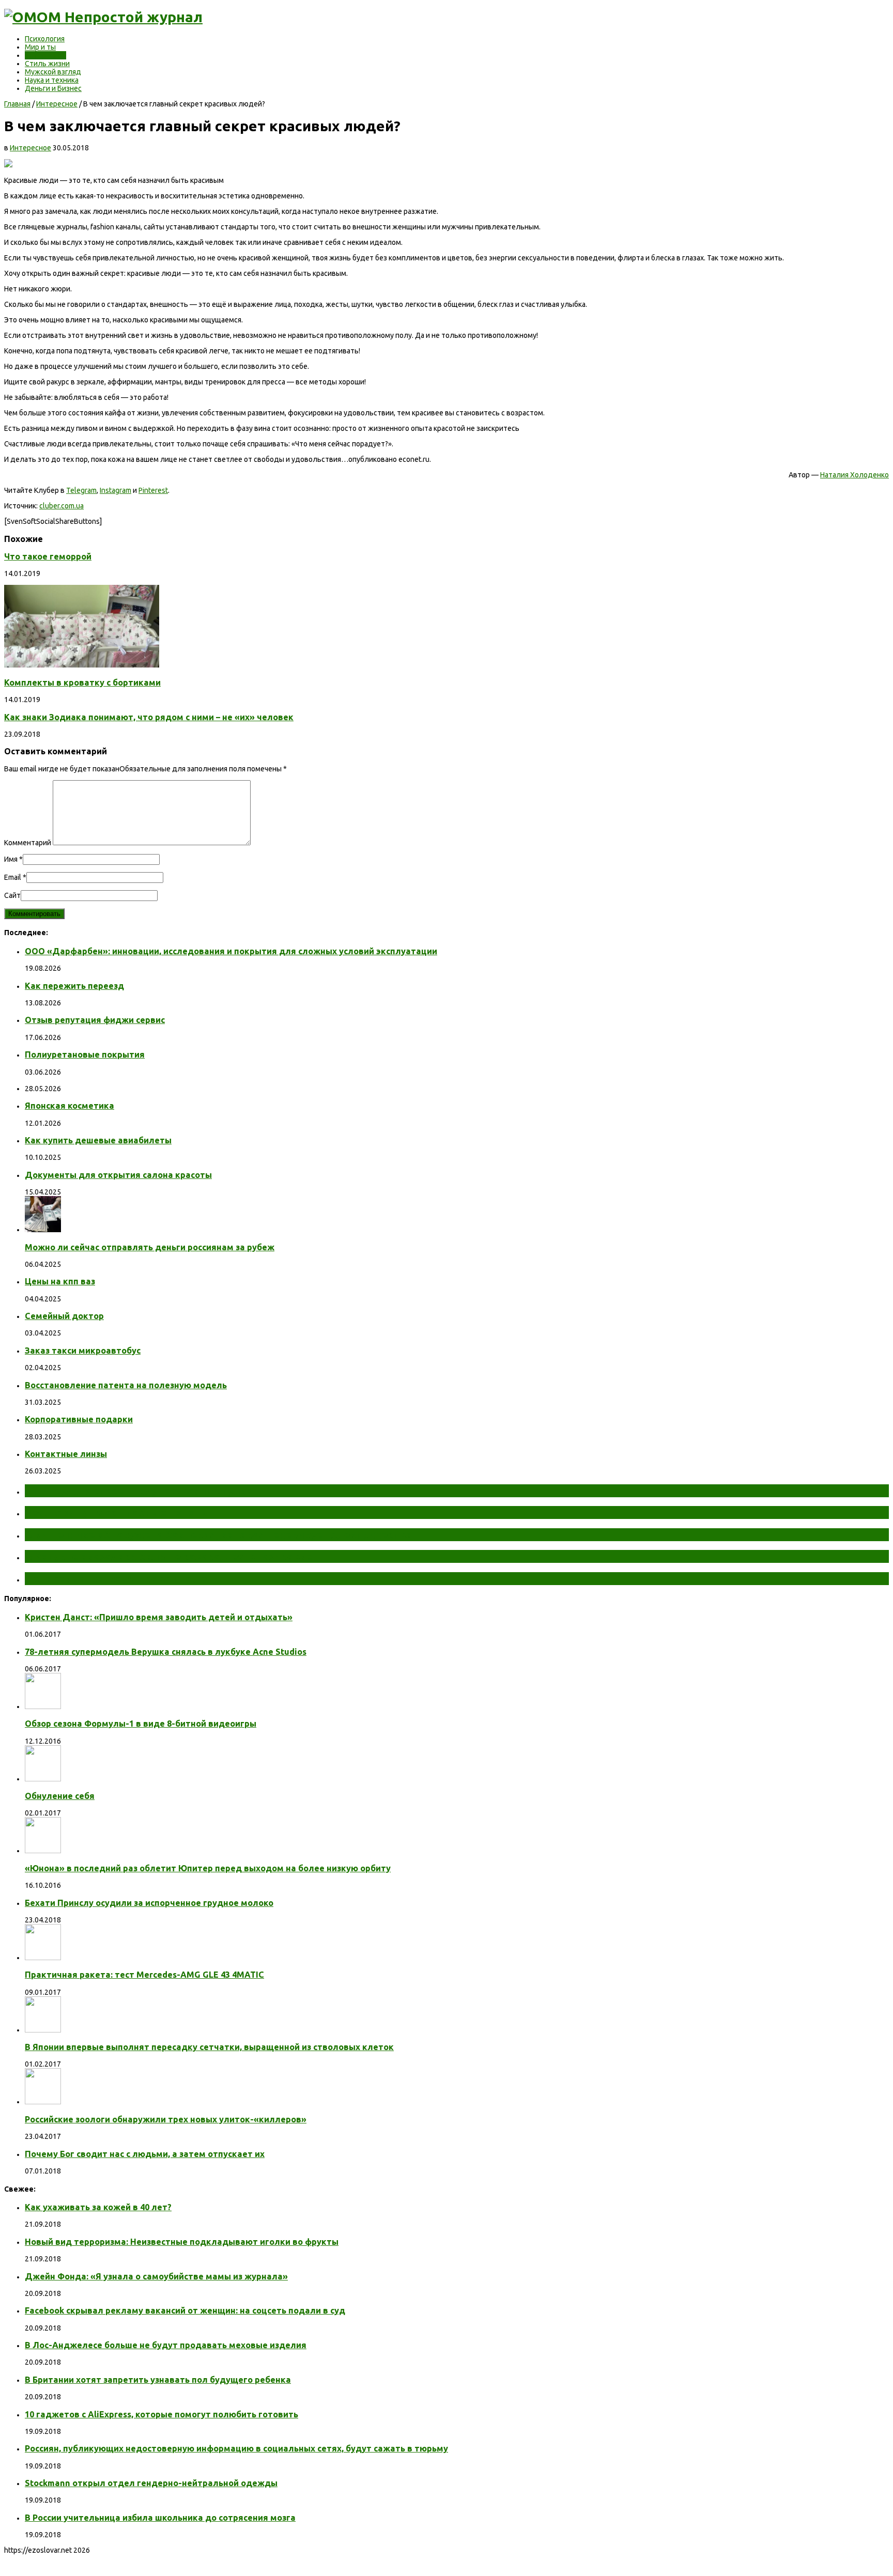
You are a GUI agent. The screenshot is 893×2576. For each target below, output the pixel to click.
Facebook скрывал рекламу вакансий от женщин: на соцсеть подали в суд (185, 2310)
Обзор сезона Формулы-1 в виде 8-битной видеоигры (141, 1724)
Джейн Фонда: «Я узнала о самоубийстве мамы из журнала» (156, 2276)
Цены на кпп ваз (60, 1281)
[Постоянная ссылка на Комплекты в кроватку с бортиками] (82, 665)
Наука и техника (52, 80)
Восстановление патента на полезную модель (126, 1385)
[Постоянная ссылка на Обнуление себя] (43, 1779)
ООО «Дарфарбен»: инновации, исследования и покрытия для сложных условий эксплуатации (231, 951)
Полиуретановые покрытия (85, 1054)
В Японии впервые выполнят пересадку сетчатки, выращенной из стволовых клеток (209, 2047)
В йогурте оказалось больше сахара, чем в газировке (168, 1556)
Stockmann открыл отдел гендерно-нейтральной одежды (151, 2483)
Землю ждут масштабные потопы (117, 1512)
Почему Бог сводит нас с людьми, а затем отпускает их (145, 2154)
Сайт (12, 895)
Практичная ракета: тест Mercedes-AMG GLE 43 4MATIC (144, 1975)
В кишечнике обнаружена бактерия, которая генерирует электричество (219, 1534)
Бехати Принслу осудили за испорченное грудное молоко (149, 1903)
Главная (17, 104)
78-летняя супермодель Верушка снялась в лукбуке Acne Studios (166, 1652)
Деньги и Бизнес (53, 88)
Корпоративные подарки (79, 1419)
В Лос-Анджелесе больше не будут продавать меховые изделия (166, 2345)
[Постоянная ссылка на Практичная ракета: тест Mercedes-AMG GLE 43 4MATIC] (43, 1958)
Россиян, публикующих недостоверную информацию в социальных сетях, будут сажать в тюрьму (236, 2448)
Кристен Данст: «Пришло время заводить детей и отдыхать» (159, 1617)
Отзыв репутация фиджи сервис (95, 1020)
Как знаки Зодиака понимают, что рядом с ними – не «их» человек (149, 717)
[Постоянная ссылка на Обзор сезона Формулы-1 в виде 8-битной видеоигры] (43, 1706)
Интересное (45, 55)
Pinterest (153, 490)
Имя (11, 859)
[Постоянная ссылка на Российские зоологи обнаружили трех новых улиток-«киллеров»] (43, 2102)
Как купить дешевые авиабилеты (98, 1140)
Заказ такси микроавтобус (83, 1351)
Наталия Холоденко (854, 475)
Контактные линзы (66, 1454)
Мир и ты (40, 47)
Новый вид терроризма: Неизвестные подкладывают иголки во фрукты (182, 2242)
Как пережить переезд (74, 986)
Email (13, 877)
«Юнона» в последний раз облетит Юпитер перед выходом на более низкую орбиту (208, 1868)
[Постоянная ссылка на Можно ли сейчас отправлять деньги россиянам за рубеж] (43, 1230)
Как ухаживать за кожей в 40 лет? (98, 2207)
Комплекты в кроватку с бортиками (82, 682)
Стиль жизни (47, 64)
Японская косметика (70, 1106)
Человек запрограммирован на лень (122, 1578)
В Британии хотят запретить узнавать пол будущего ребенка (158, 2380)
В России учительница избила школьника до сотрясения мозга (160, 2518)
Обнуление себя (60, 1796)
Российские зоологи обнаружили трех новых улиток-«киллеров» (166, 2119)
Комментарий (28, 843)
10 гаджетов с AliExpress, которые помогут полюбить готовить (161, 2414)
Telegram (81, 490)
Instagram (116, 490)
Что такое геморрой (48, 556)
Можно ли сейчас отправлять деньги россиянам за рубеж (150, 1247)
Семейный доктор (64, 1316)
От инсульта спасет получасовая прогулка (139, 1491)
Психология (45, 39)
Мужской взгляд (53, 72)
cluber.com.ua (61, 506)
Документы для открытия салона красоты (118, 1175)
